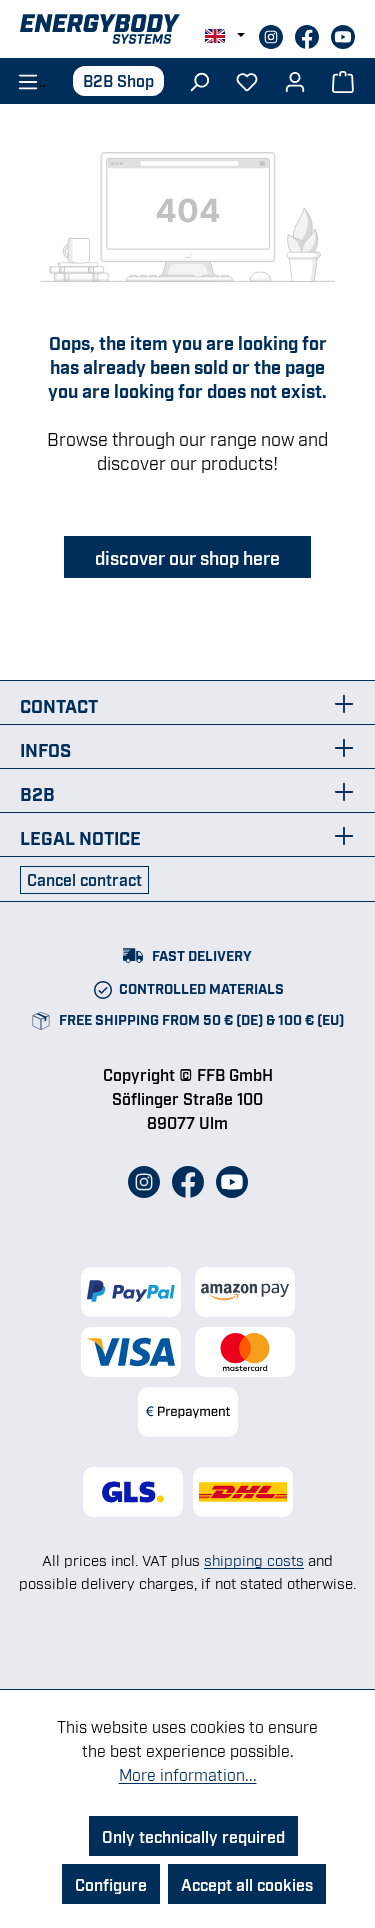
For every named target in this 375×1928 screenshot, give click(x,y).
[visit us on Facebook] (309, 34)
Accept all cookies (247, 1884)
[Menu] (25, 80)
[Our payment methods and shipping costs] (187, 1352)
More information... (188, 1774)
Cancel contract (84, 879)
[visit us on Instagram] (273, 34)
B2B (37, 793)
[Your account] (295, 80)
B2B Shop (118, 80)
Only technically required (193, 1836)
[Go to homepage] (187, 29)
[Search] (199, 80)
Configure (111, 1884)
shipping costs (254, 1559)
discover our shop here (187, 557)
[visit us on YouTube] (343, 34)
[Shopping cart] (343, 80)
